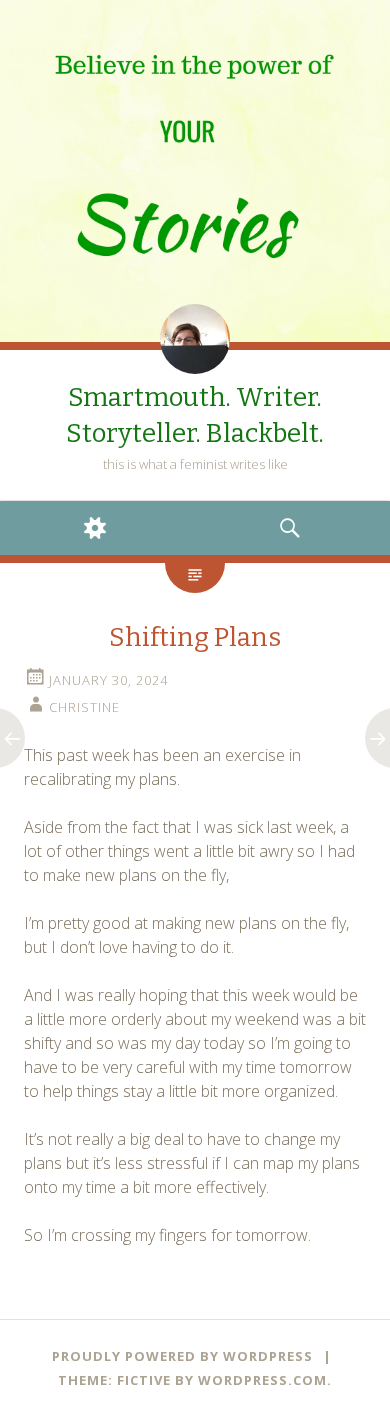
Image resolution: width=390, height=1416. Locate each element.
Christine (84, 707)
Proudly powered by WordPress (182, 1356)
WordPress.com (262, 1380)
